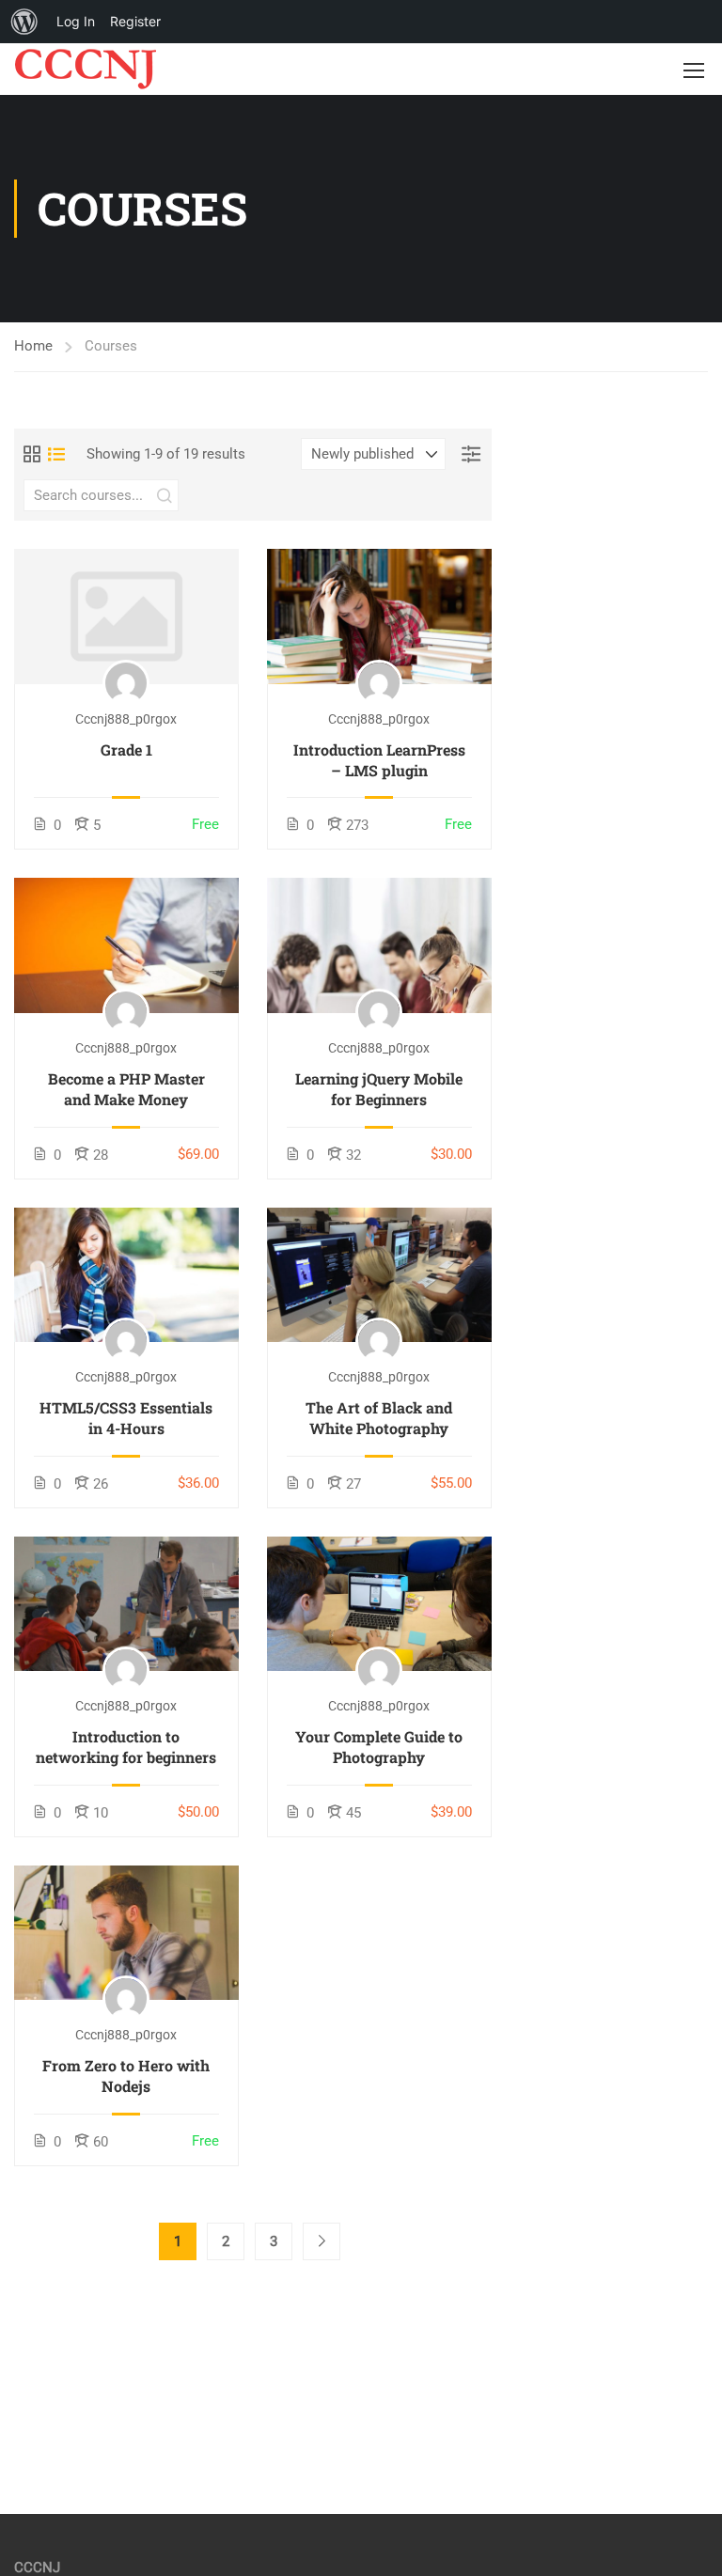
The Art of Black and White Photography (379, 1418)
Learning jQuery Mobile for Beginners (379, 1089)
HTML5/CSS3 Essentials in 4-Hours (126, 1418)
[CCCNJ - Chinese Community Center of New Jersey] (86, 69)
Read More (126, 616)
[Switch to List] (56, 454)
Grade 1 (126, 749)
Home (33, 346)
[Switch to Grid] (32, 454)
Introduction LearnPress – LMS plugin (379, 760)
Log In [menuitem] (76, 21)
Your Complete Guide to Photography (379, 1747)
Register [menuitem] (135, 21)
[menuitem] (24, 22)
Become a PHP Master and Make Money (126, 1089)
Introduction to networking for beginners (126, 1747)
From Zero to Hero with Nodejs (126, 2076)
